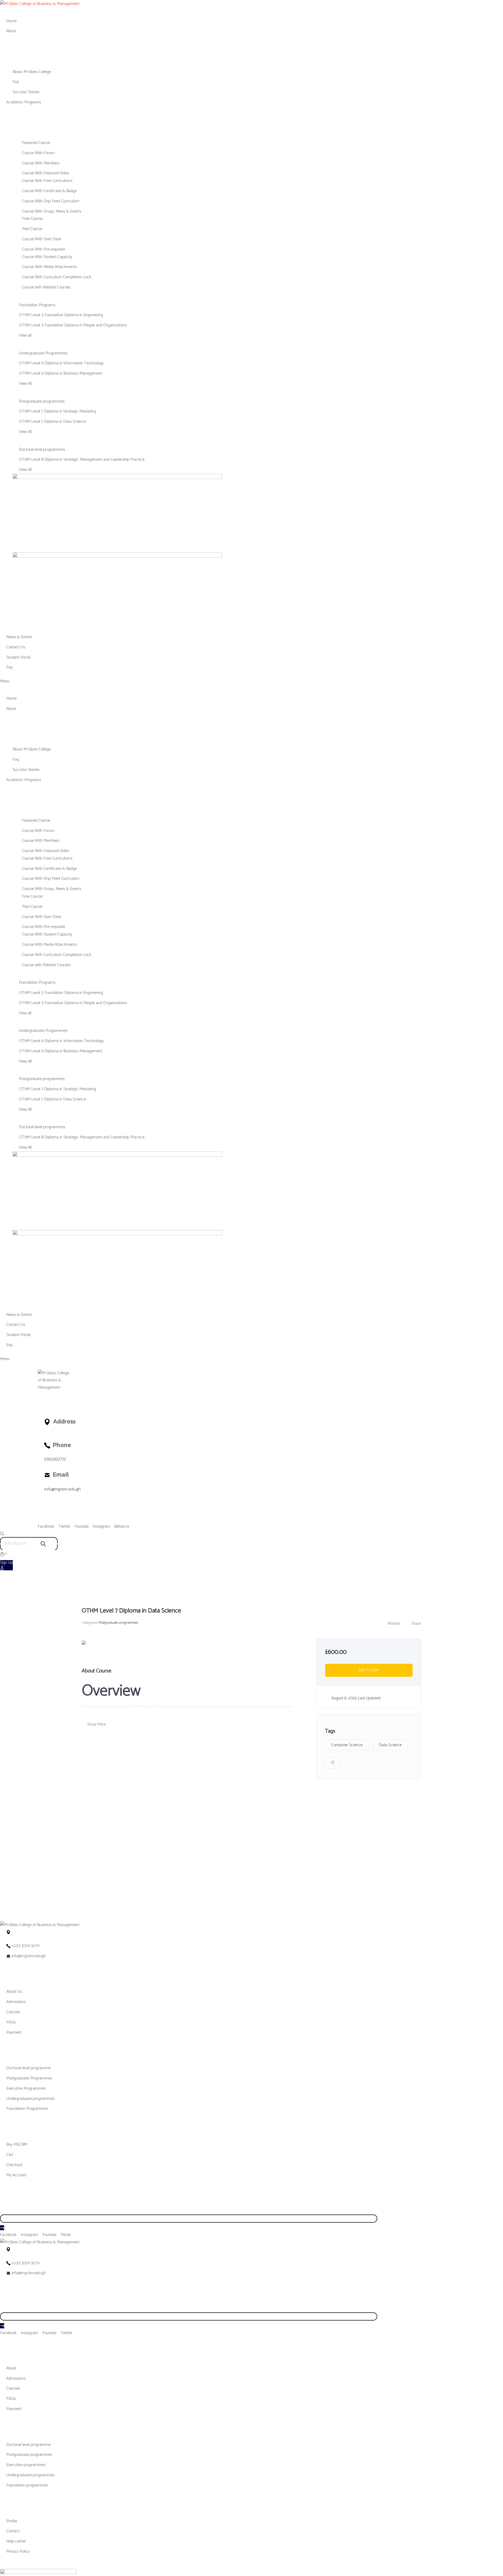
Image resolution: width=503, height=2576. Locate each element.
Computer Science (347, 1745)
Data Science (390, 1745)
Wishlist (394, 1624)
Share (416, 1624)
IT (333, 1763)
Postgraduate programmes (118, 1623)
